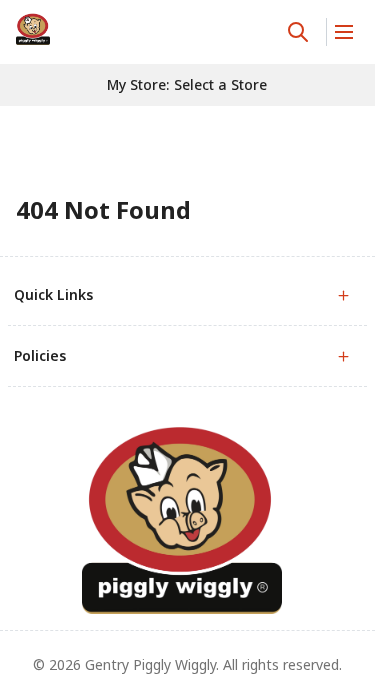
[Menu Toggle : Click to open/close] (342, 32)
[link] (33, 29)
